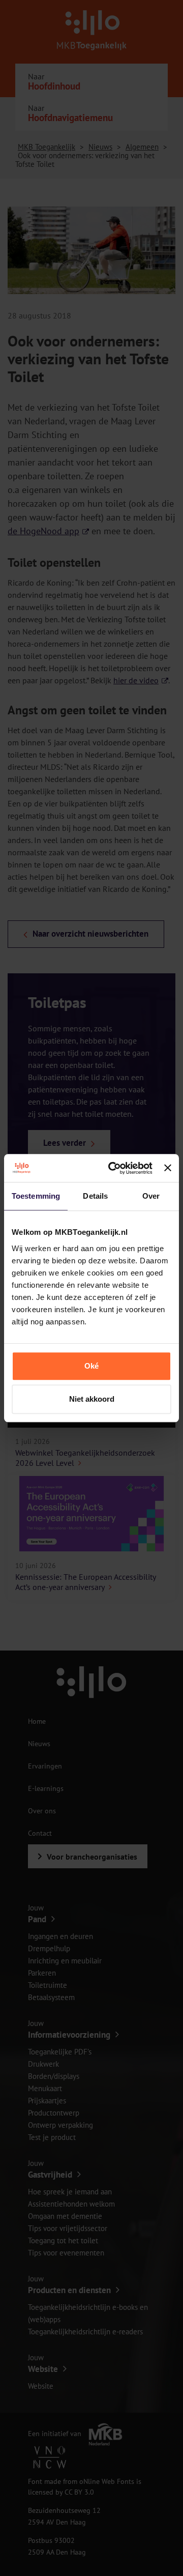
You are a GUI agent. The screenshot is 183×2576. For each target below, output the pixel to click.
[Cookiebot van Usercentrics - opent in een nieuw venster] (113, 1168)
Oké (91, 1366)
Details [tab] (95, 1196)
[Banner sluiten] (168, 1168)
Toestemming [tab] (36, 1196)
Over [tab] (151, 1196)
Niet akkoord (92, 1399)
